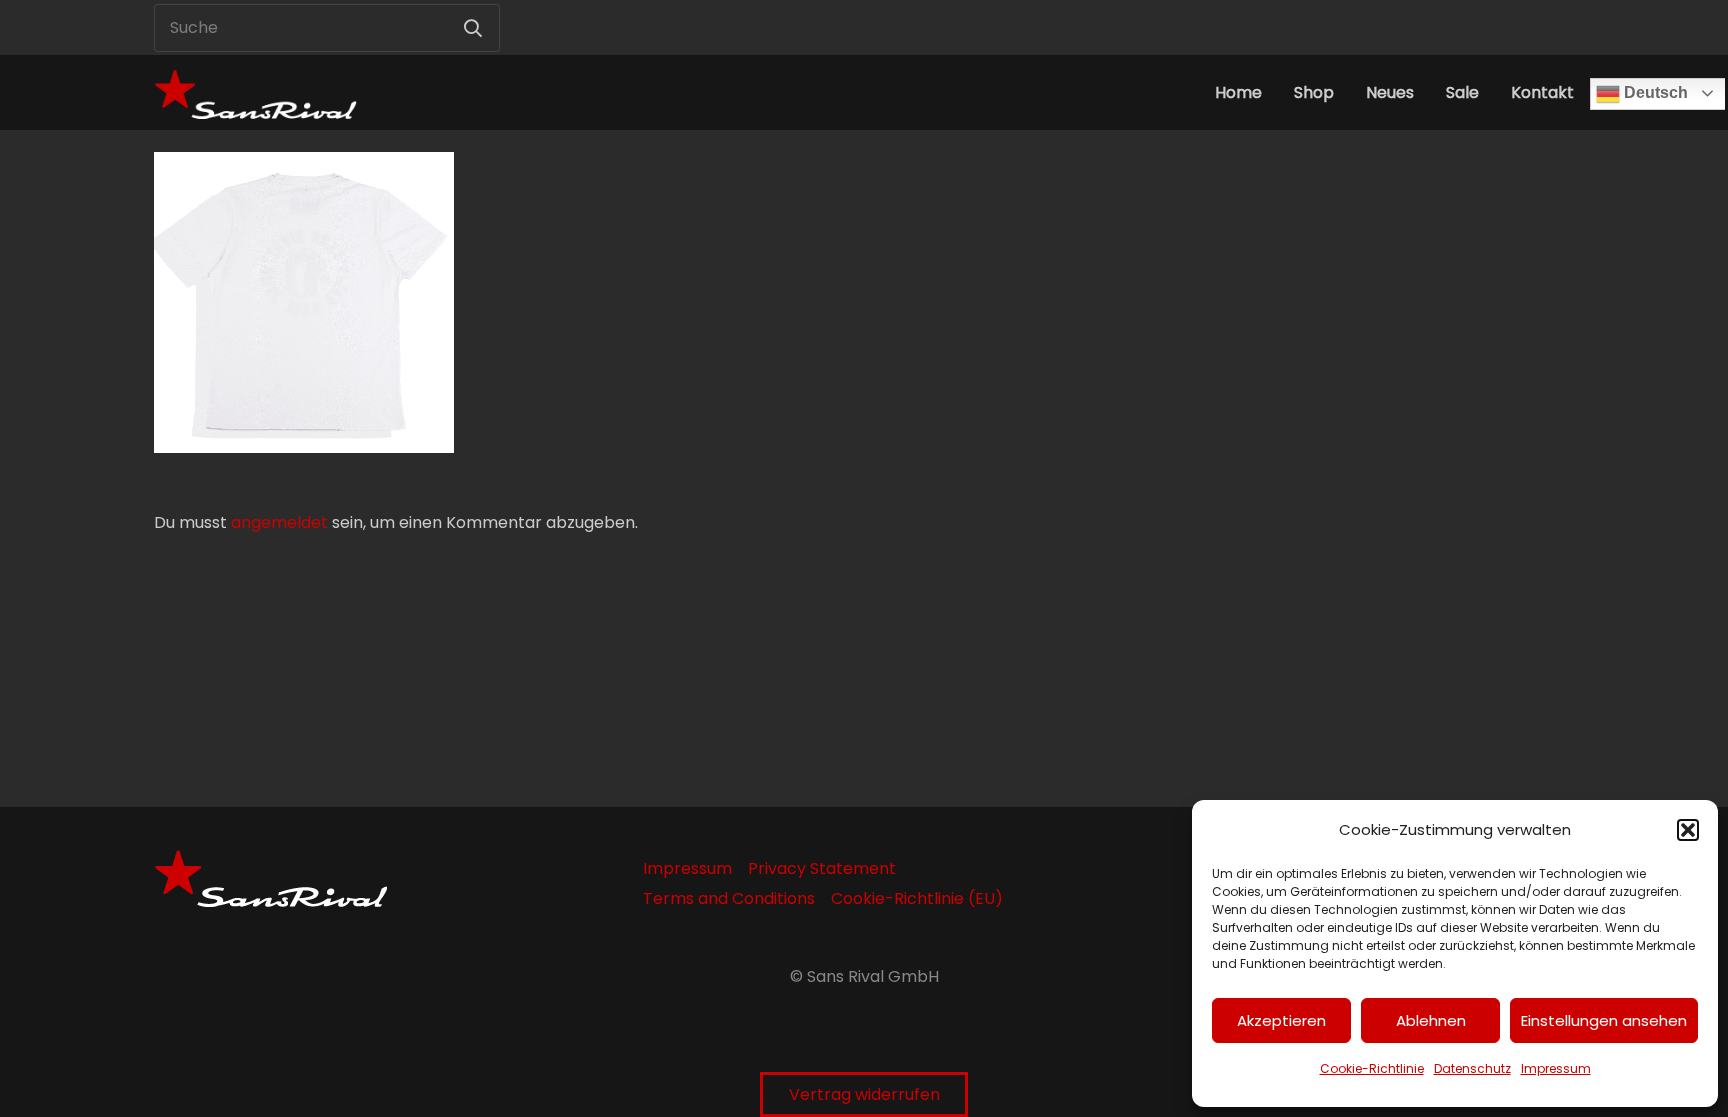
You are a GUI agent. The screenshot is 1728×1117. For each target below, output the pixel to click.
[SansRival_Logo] (255, 92)
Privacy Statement (822, 868)
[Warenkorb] (1550, 27)
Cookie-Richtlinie (1372, 1068)
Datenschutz (1472, 1068)
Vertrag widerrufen (864, 1094)
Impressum (1556, 1068)
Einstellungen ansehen (1604, 1020)
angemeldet (279, 522)
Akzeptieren (1281, 1020)
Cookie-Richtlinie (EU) (917, 898)
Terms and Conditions (729, 898)
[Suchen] (473, 28)
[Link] (1506, 27)
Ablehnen (1431, 1020)
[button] (1688, 830)
